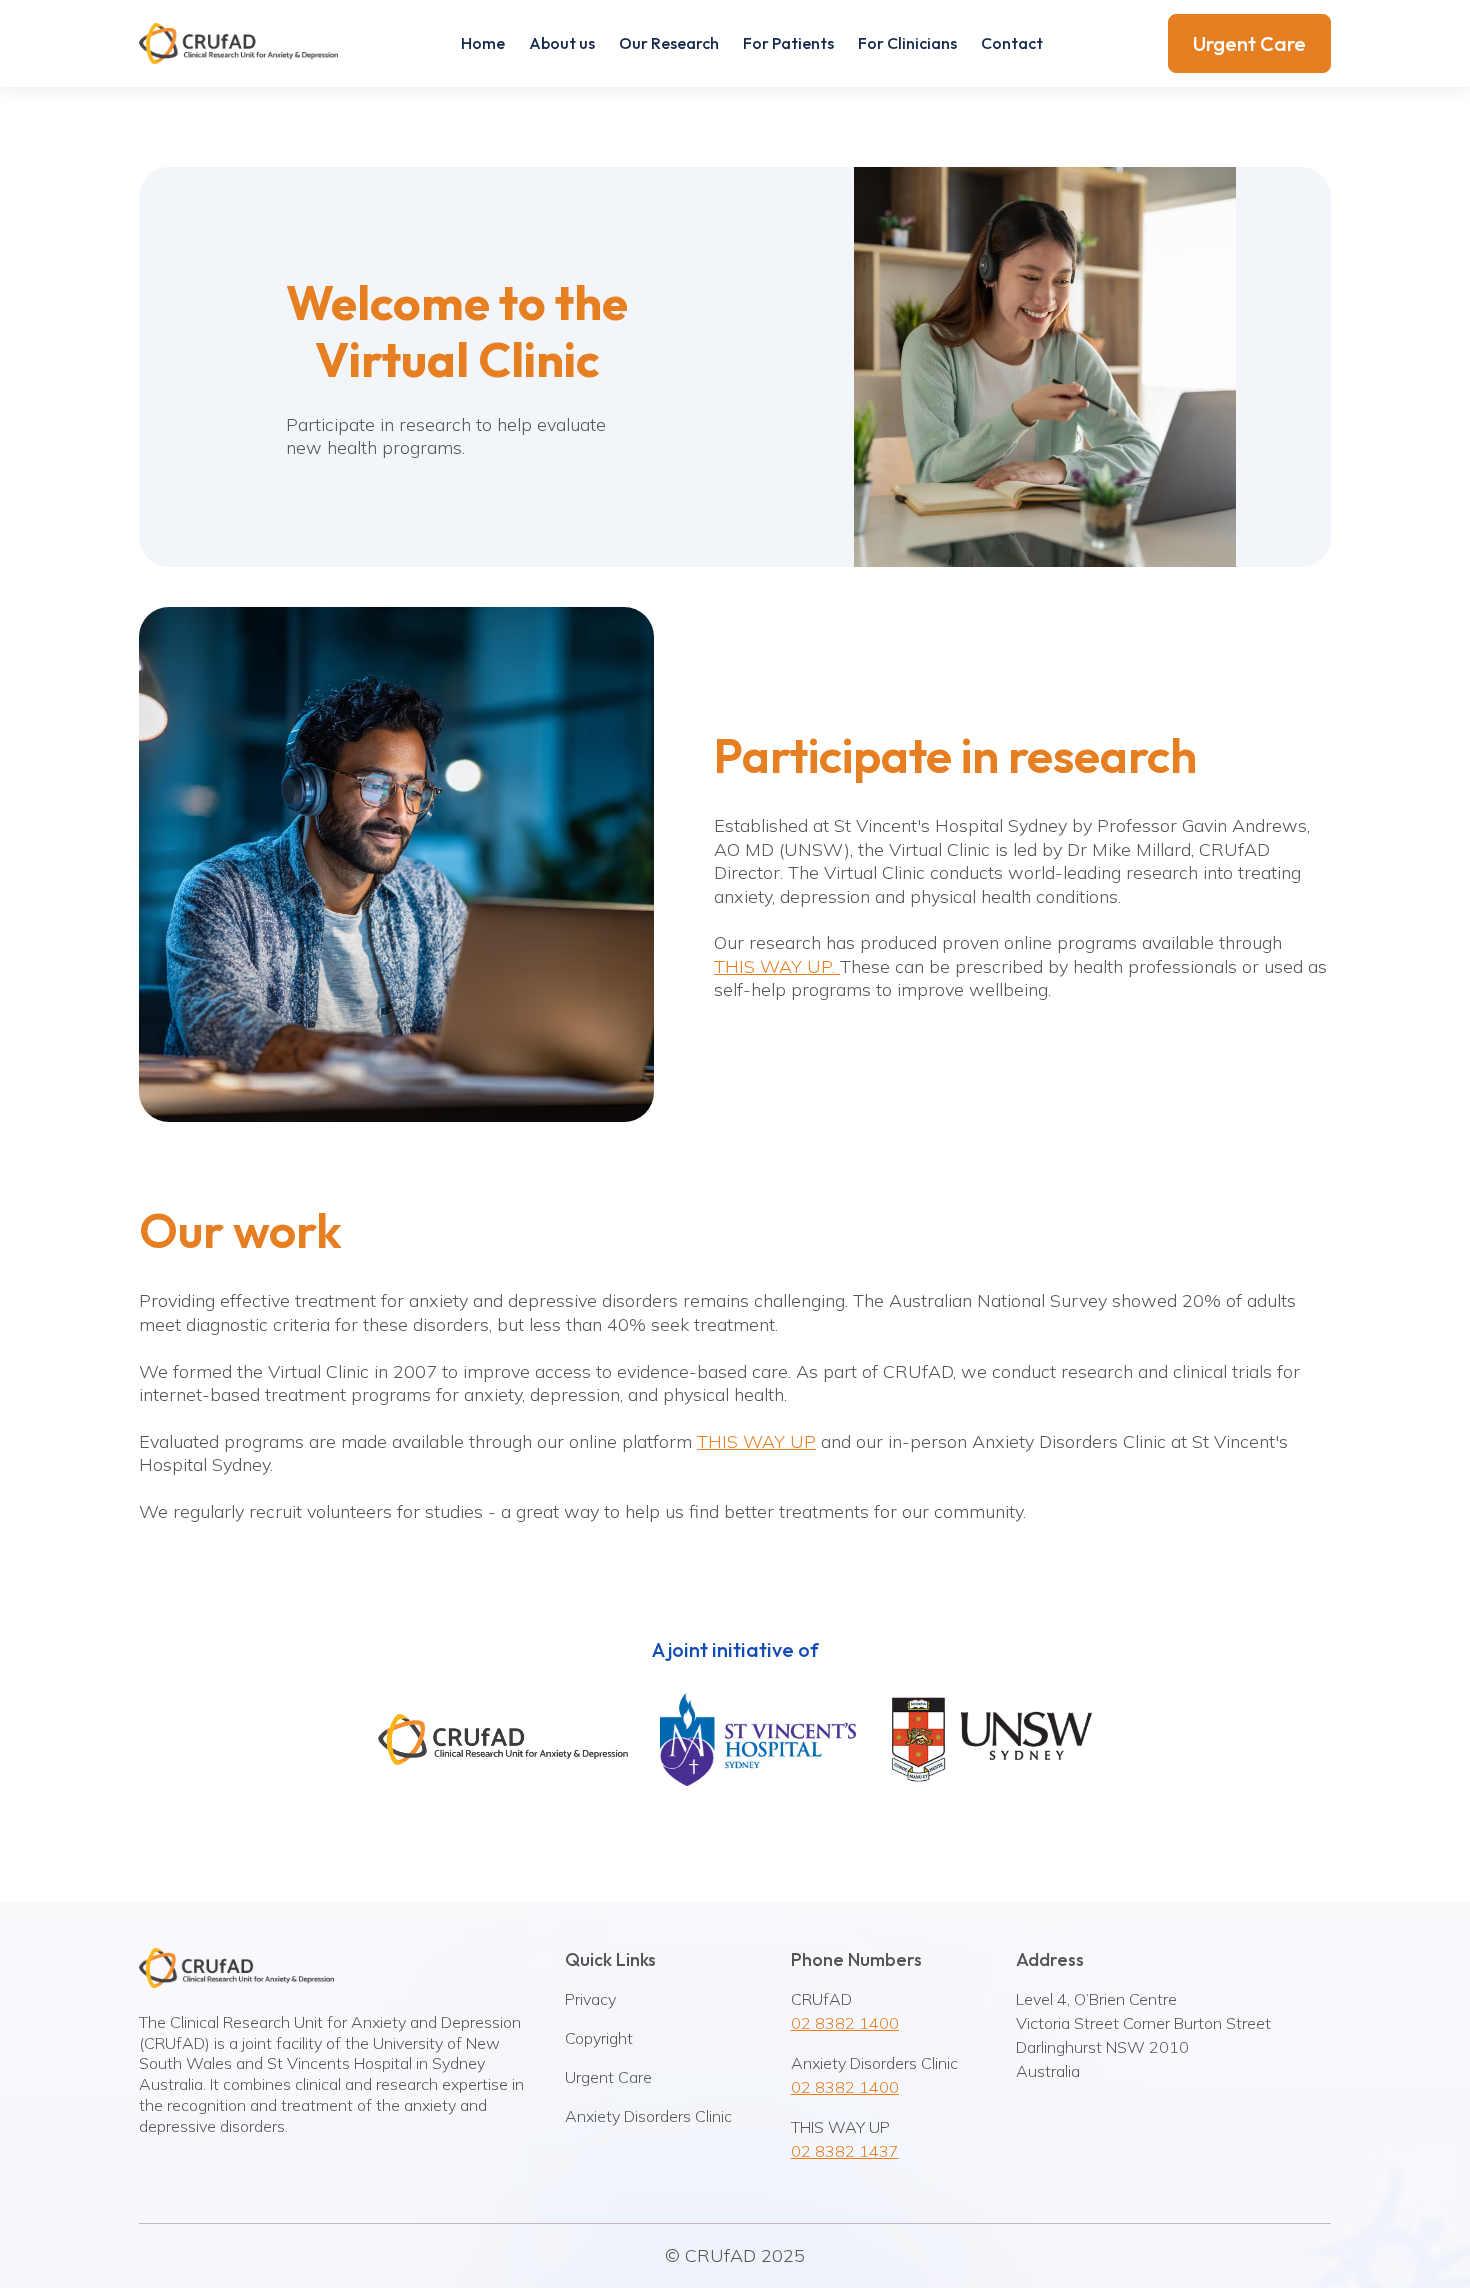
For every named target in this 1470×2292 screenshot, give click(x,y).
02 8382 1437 (845, 2151)
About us (562, 43)
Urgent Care (1249, 43)
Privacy (590, 1999)
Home (483, 43)
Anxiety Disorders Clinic (648, 2116)
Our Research (669, 43)
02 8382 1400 (845, 2023)
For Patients (788, 43)
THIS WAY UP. (777, 966)
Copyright (599, 2038)
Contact (1012, 43)
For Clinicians (907, 43)
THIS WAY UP (756, 1441)
